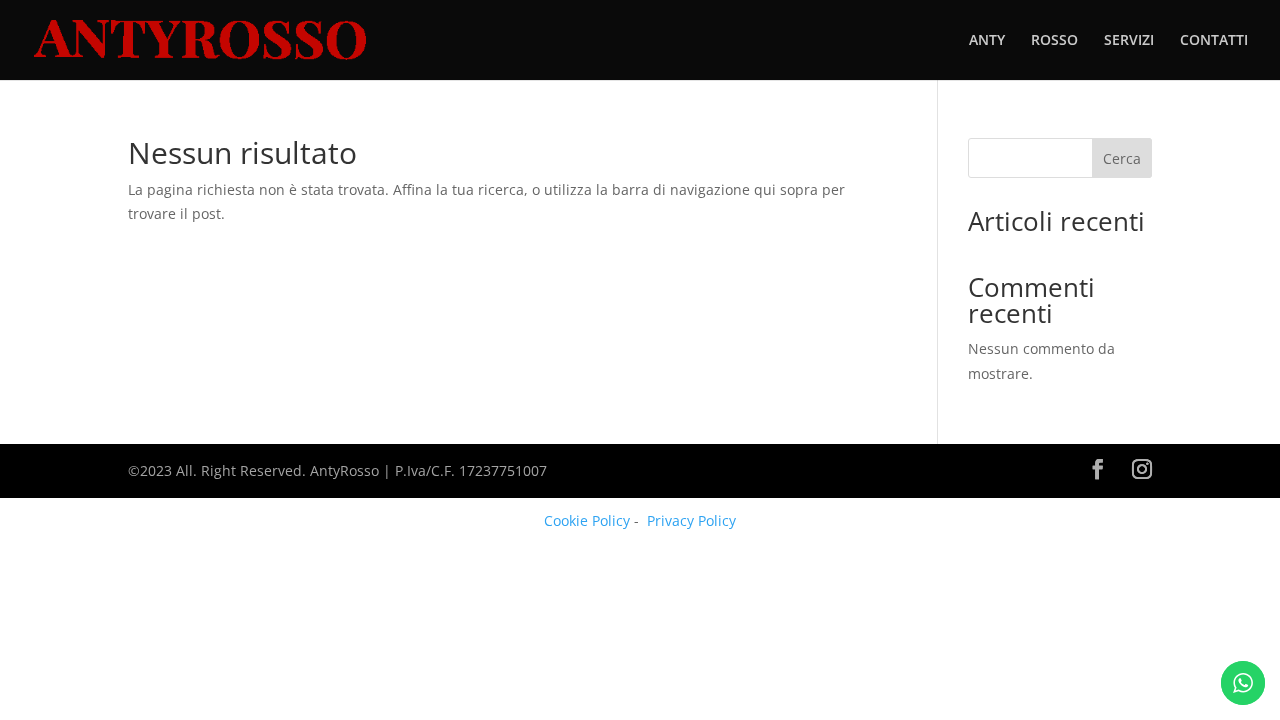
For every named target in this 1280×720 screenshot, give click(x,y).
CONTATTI (1214, 41)
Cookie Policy (587, 520)
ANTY (987, 41)
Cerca (1122, 158)
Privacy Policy (691, 520)
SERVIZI (1129, 41)
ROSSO (1054, 41)
